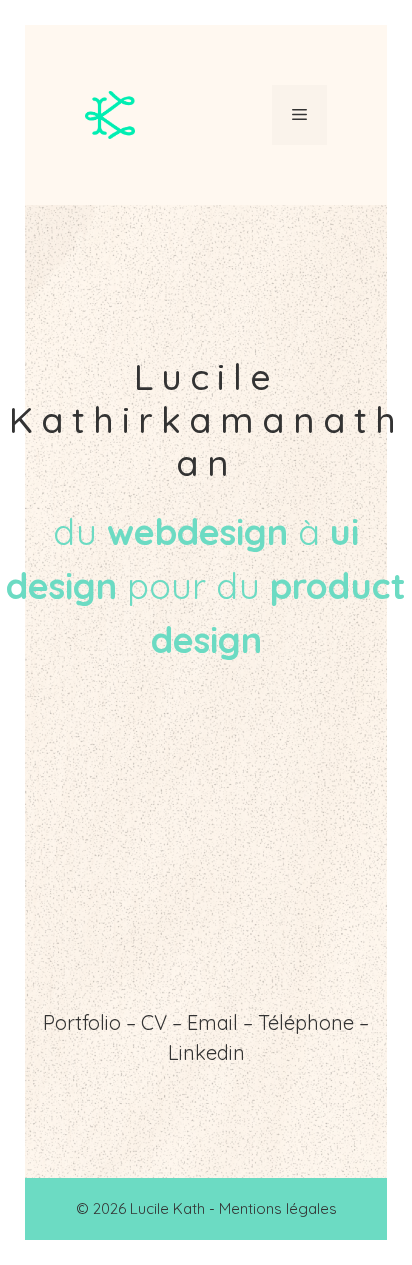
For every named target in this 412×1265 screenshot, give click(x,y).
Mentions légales (278, 1208)
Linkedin (206, 1052)
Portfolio (82, 1022)
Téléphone (306, 1022)
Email (212, 1022)
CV (154, 1022)
